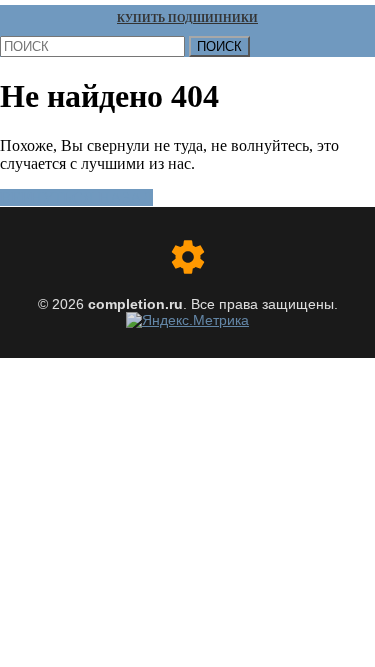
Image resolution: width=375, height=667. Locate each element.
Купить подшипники (187, 18)
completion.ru (135, 304)
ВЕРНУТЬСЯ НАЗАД (76, 197)
